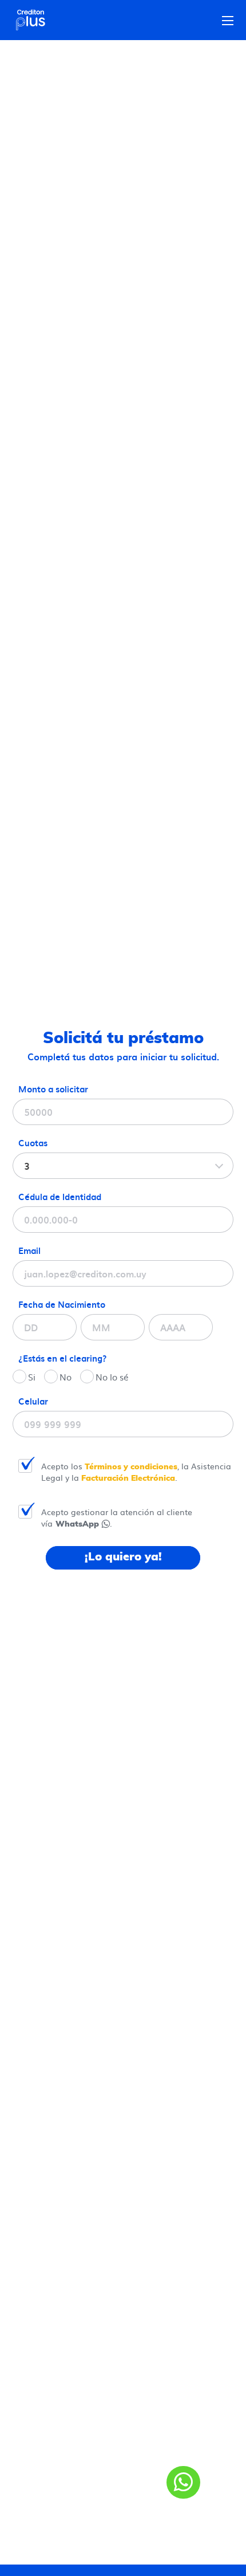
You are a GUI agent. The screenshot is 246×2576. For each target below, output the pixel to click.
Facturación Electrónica (127, 1478)
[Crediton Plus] (35, 20)
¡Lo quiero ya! (123, 1557)
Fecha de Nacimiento (62, 1304)
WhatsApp (77, 1524)
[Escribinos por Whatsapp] (183, 2482)
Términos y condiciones (131, 1467)
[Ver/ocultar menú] (228, 21)
